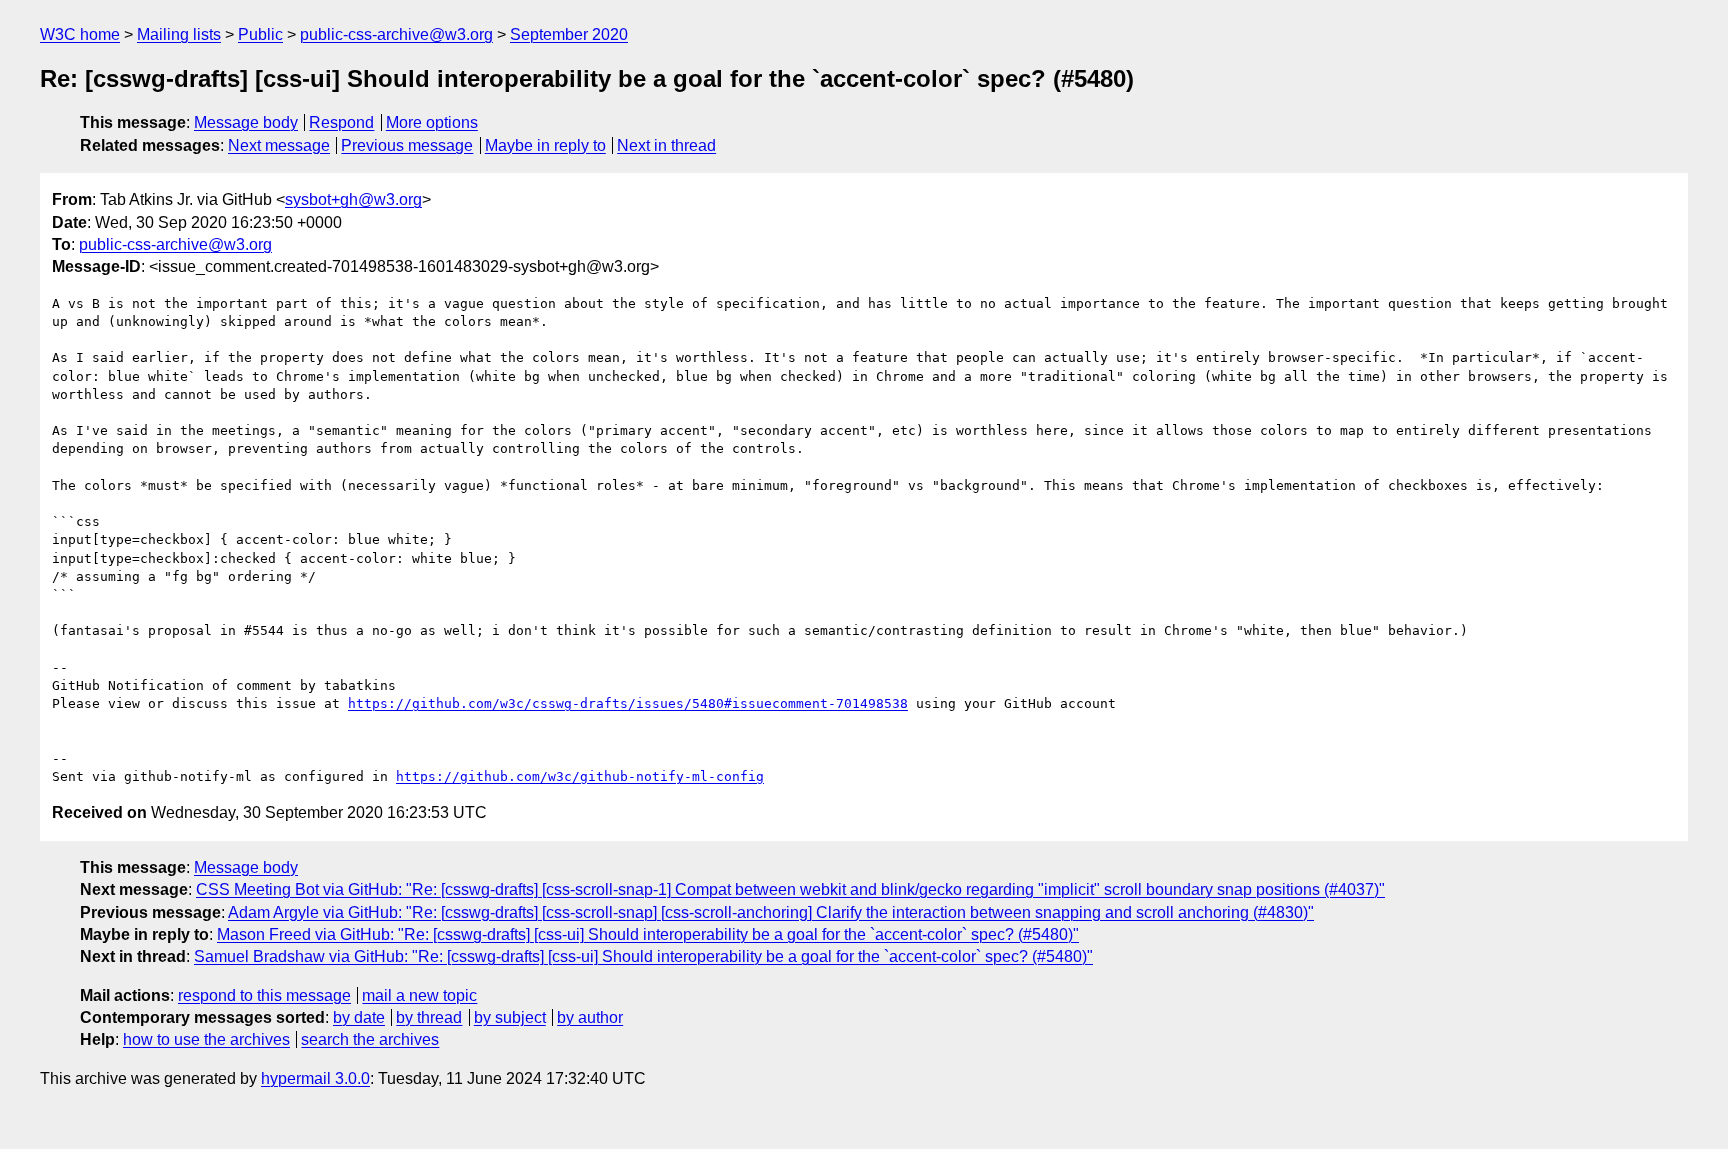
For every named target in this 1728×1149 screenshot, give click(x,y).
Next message (279, 145)
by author (590, 1017)
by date (359, 1017)
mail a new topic (419, 995)
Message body (246, 122)
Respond (341, 122)
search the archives (370, 1039)
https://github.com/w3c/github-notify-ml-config (580, 776)
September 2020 (569, 34)
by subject (510, 1017)
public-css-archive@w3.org (396, 34)
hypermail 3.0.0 (315, 1078)
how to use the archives (206, 1039)
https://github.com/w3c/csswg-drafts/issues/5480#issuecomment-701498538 (628, 703)
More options (432, 122)
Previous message (407, 145)
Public (260, 34)
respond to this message (264, 995)
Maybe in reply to (545, 145)
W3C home (80, 34)
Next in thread (666, 145)
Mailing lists (179, 34)
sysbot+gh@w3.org (353, 199)
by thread (429, 1017)
